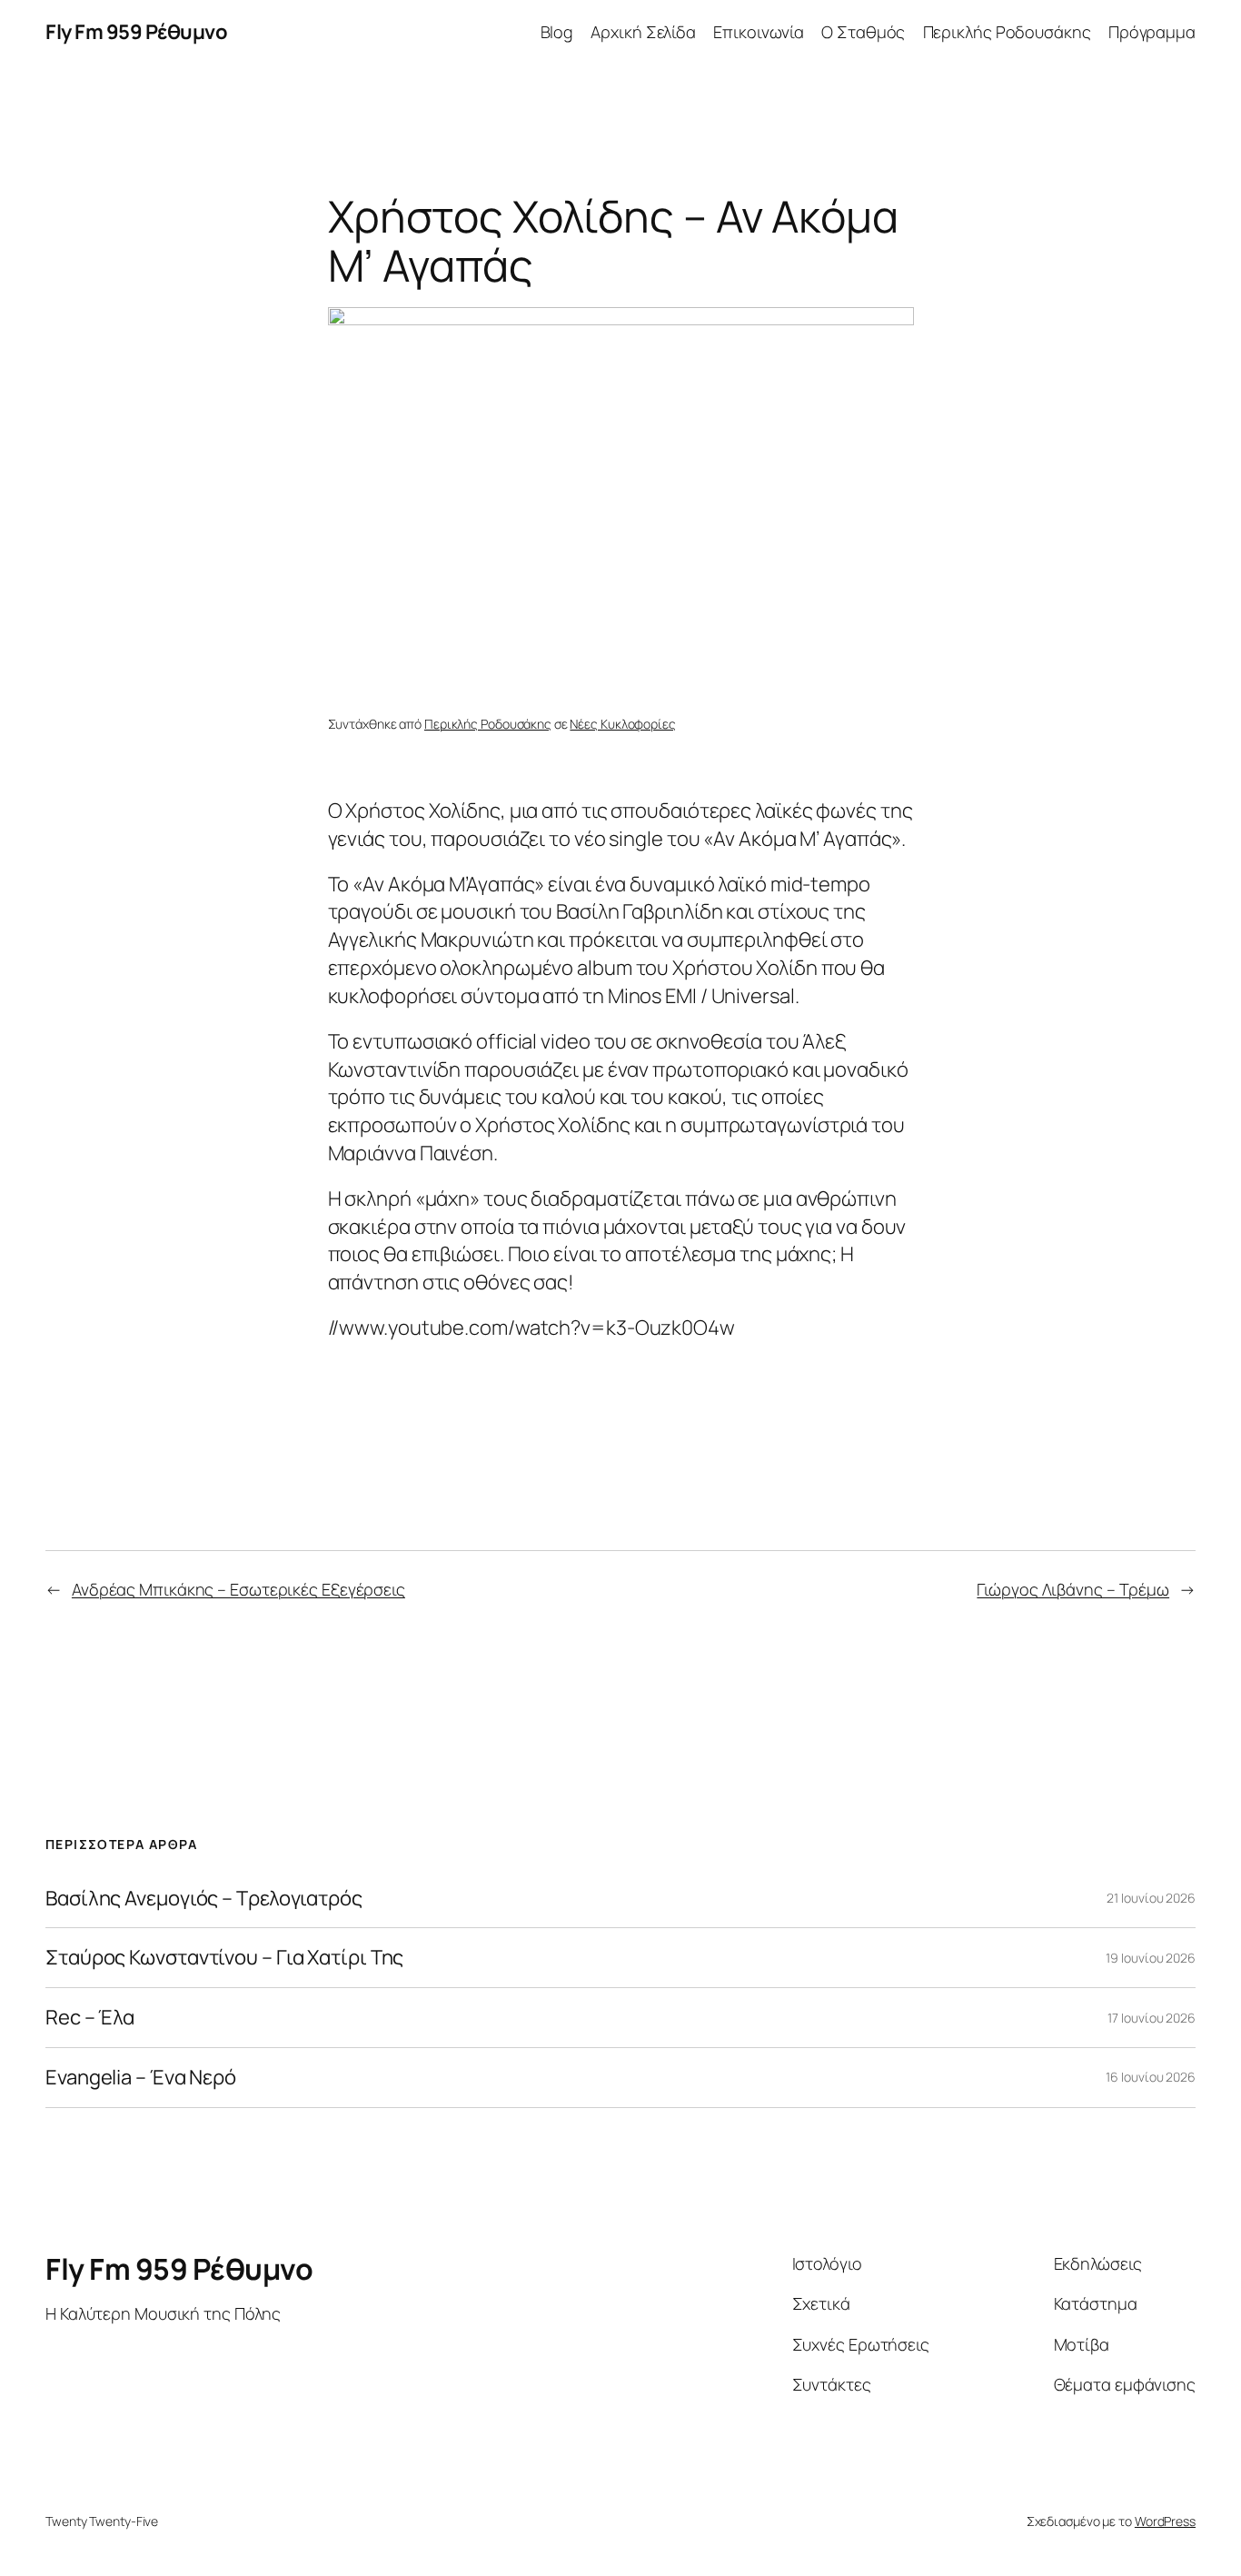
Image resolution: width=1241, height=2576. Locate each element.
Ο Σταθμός (863, 32)
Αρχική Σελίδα (643, 32)
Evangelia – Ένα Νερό (141, 2078)
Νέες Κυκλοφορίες (622, 724)
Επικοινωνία (759, 32)
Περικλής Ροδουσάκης (1007, 32)
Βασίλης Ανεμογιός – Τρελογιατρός (204, 1899)
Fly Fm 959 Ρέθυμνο (136, 32)
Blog (557, 32)
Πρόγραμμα (1152, 32)
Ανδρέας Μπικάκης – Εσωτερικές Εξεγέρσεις (238, 1589)
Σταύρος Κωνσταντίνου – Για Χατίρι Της (224, 1958)
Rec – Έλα (90, 2018)
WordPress (1165, 2521)
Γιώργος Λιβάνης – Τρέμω (1073, 1589)
